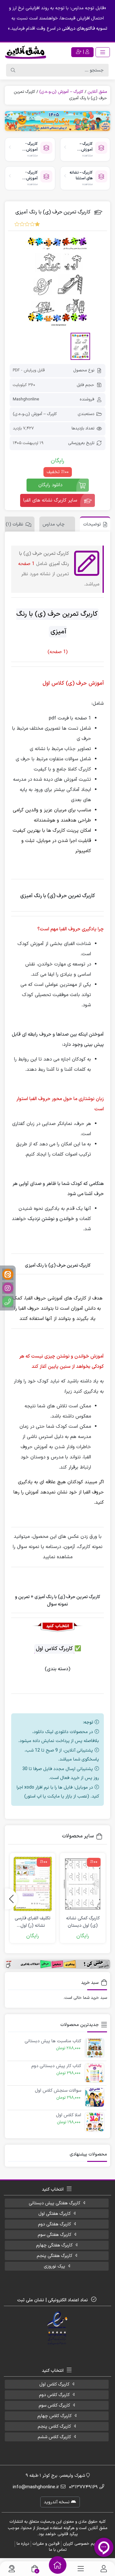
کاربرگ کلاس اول (54, 2384)
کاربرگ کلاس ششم (54, 2437)
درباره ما (23, 2544)
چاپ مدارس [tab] (54, 524)
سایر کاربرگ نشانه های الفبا (50, 500)
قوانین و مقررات (46, 2544)
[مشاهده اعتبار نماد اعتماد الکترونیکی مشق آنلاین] (58, 2328)
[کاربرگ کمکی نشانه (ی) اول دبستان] (83, 1884)
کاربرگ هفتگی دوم (54, 2224)
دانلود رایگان (50, 485)
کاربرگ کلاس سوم (54, 2405)
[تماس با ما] (12, 2569)
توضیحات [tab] (92, 524)
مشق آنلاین (97, 92)
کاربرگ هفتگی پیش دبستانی (54, 2203)
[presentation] (11, 1899)
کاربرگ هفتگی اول (54, 2214)
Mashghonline (26, 399)
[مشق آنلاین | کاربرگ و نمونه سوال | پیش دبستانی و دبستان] (26, 52)
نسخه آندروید (57, 2502)
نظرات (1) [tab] (15, 524)
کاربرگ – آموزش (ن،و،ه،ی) (61, 92)
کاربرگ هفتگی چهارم (54, 2245)
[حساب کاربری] (104, 2569)
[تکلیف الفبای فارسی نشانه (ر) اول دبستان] (33, 1884)
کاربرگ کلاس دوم (54, 2395)
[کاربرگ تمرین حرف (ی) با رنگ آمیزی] (57, 280)
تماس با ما (58, 2550)
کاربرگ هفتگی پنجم (54, 2256)
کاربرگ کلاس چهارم (54, 2416)
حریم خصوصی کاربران (81, 2544)
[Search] (13, 70)
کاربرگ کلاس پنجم (54, 2427)
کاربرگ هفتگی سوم (54, 2235)
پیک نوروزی (54, 2266)
